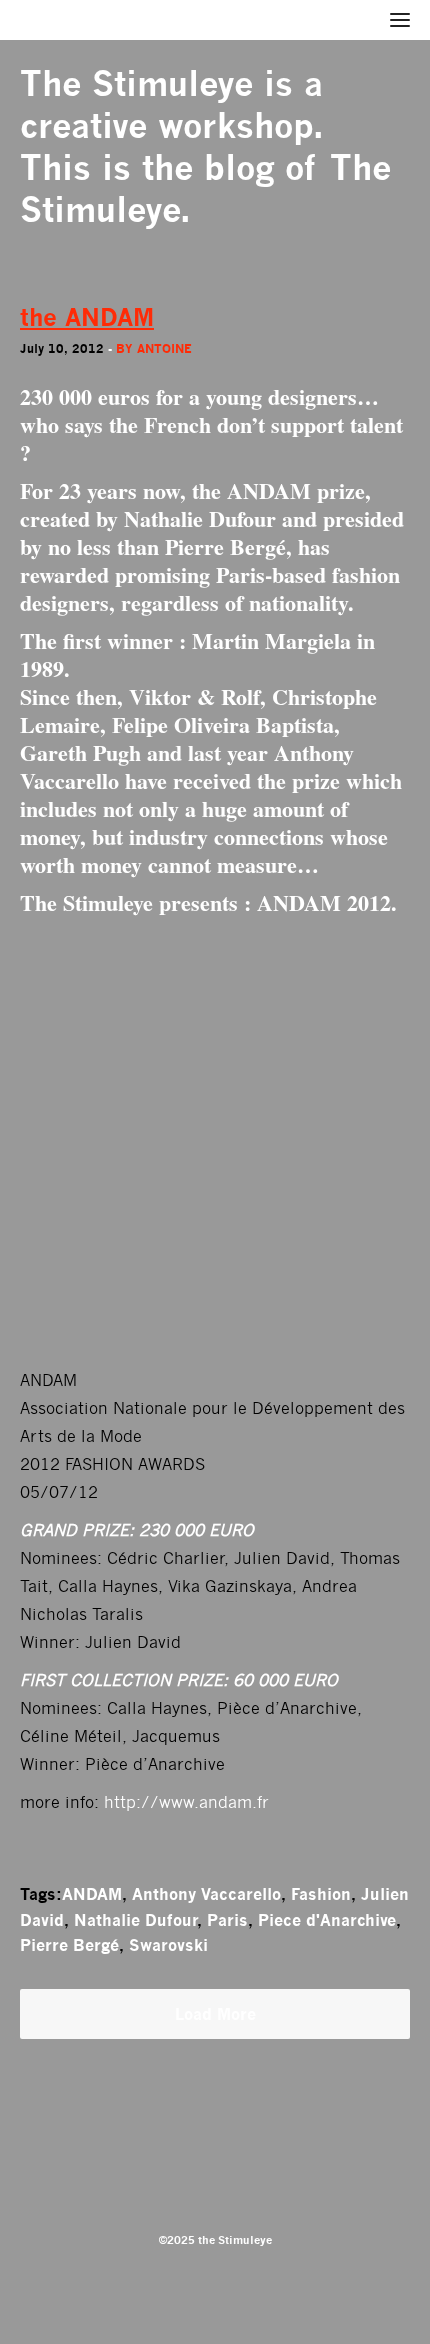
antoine (164, 348)
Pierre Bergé (69, 1945)
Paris (227, 1920)
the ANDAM (87, 317)
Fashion (321, 1894)
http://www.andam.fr (186, 1802)
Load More (215, 2014)
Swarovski (168, 1945)
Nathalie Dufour (135, 1920)
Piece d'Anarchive (327, 1920)
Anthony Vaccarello (206, 1894)
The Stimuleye (136, 83)
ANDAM (92, 1894)
